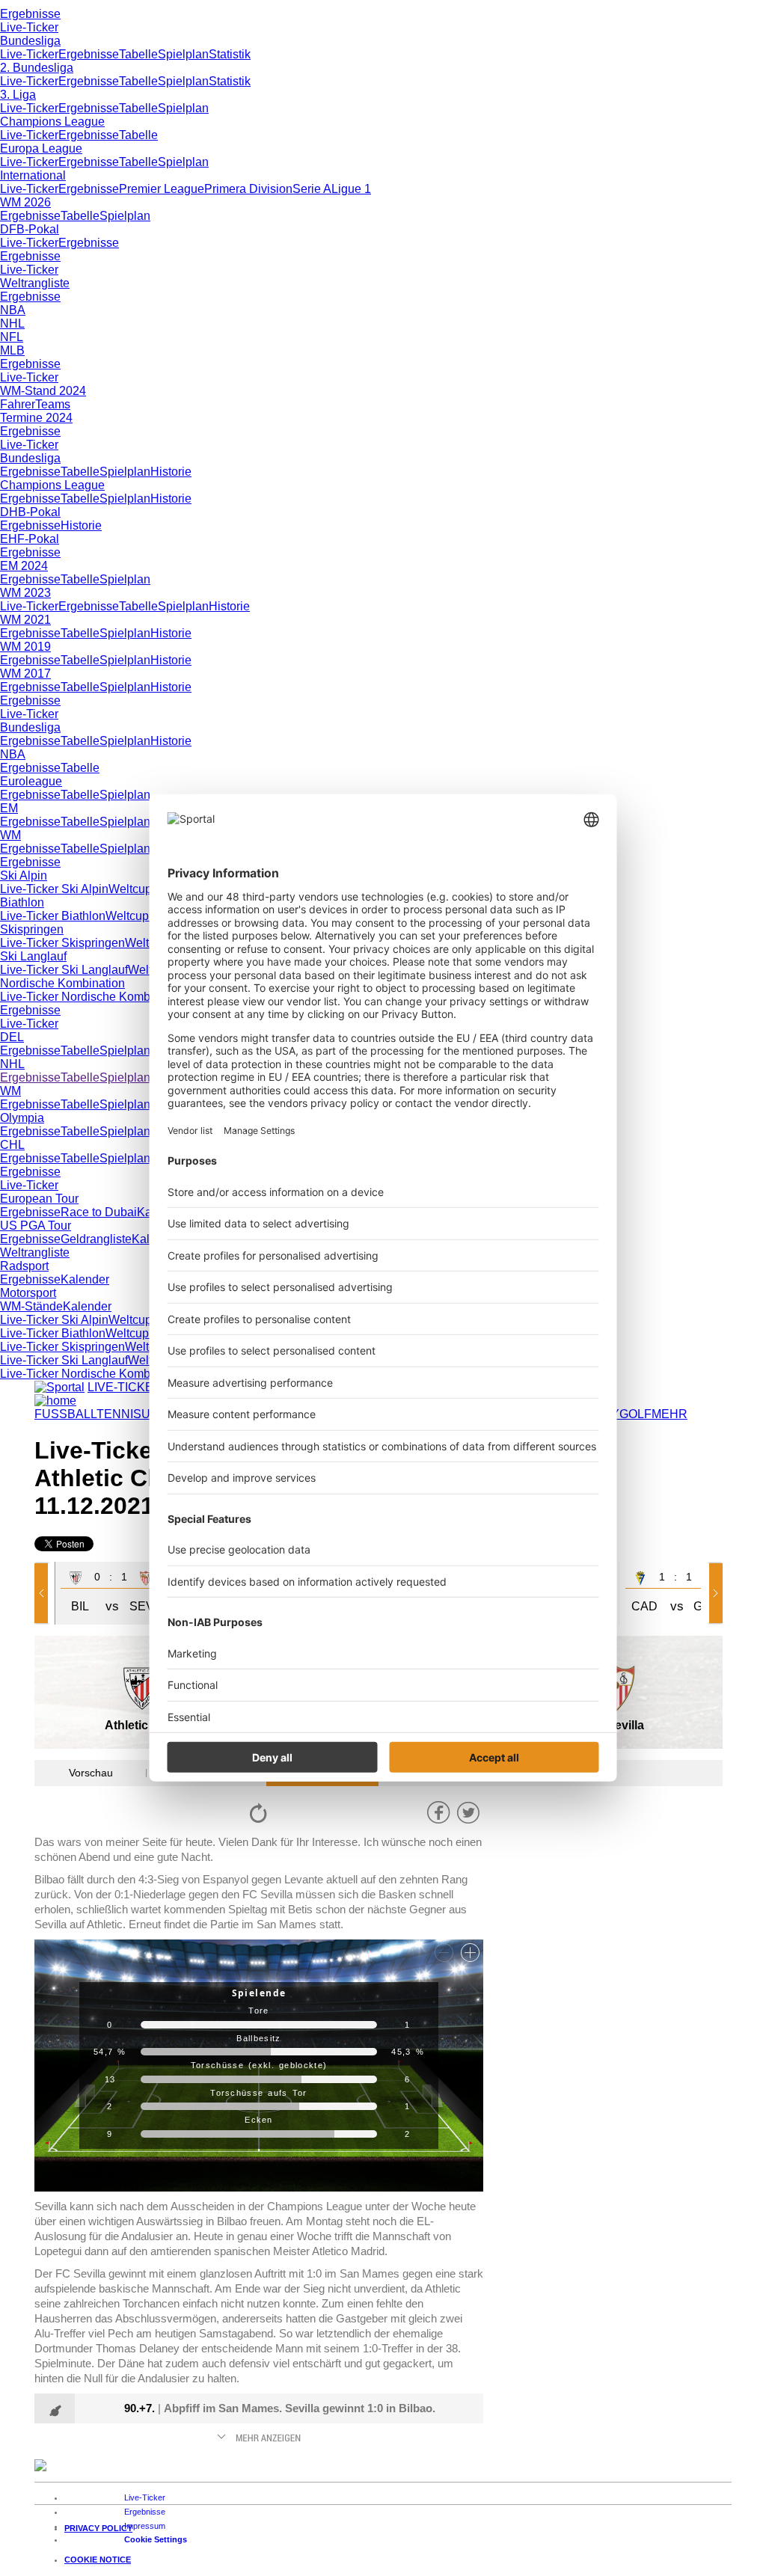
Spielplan (183, 54)
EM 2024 (24, 566)
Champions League (52, 122)
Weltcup (130, 889)
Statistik (230, 54)
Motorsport (28, 1293)
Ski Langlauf (33, 956)
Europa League (41, 148)
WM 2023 (25, 593)
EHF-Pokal (30, 539)
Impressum (145, 2526)
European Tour (39, 1199)
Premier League (162, 189)
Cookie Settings (156, 2539)
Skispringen (32, 929)
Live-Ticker (29, 27)
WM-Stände (31, 1306)
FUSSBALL (65, 1414)
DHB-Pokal (30, 512)
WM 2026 (25, 202)
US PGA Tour (36, 1226)
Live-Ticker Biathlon (53, 916)
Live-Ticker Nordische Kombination (93, 997)
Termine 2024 (36, 418)
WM (10, 835)
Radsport (24, 1266)
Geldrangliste (96, 1239)
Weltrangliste (35, 283)
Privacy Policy (98, 2528)
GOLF (635, 1414)
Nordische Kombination (62, 983)
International (33, 175)
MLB (12, 350)
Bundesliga (30, 41)
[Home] (55, 1401)
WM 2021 (25, 620)
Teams (53, 404)
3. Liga (18, 95)
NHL (12, 323)
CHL (12, 1145)
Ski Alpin (24, 875)
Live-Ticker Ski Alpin (54, 889)
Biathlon (22, 902)
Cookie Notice (98, 2560)
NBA (13, 310)
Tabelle (138, 54)
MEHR (670, 1414)
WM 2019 (25, 647)
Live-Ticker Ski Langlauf (64, 970)
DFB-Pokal (30, 229)
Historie (171, 472)
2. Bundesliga (37, 68)
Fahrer (18, 404)
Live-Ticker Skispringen (62, 943)
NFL (12, 337)
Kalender (85, 1279)
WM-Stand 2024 (43, 391)
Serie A (312, 189)
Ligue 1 (351, 189)
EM (9, 808)
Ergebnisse (30, 14)
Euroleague (31, 781)
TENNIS (119, 1414)
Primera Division (248, 189)
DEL (12, 1037)
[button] (44, 1593)
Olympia (22, 1118)
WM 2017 (25, 674)
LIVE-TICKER (125, 1387)
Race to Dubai (99, 1212)
